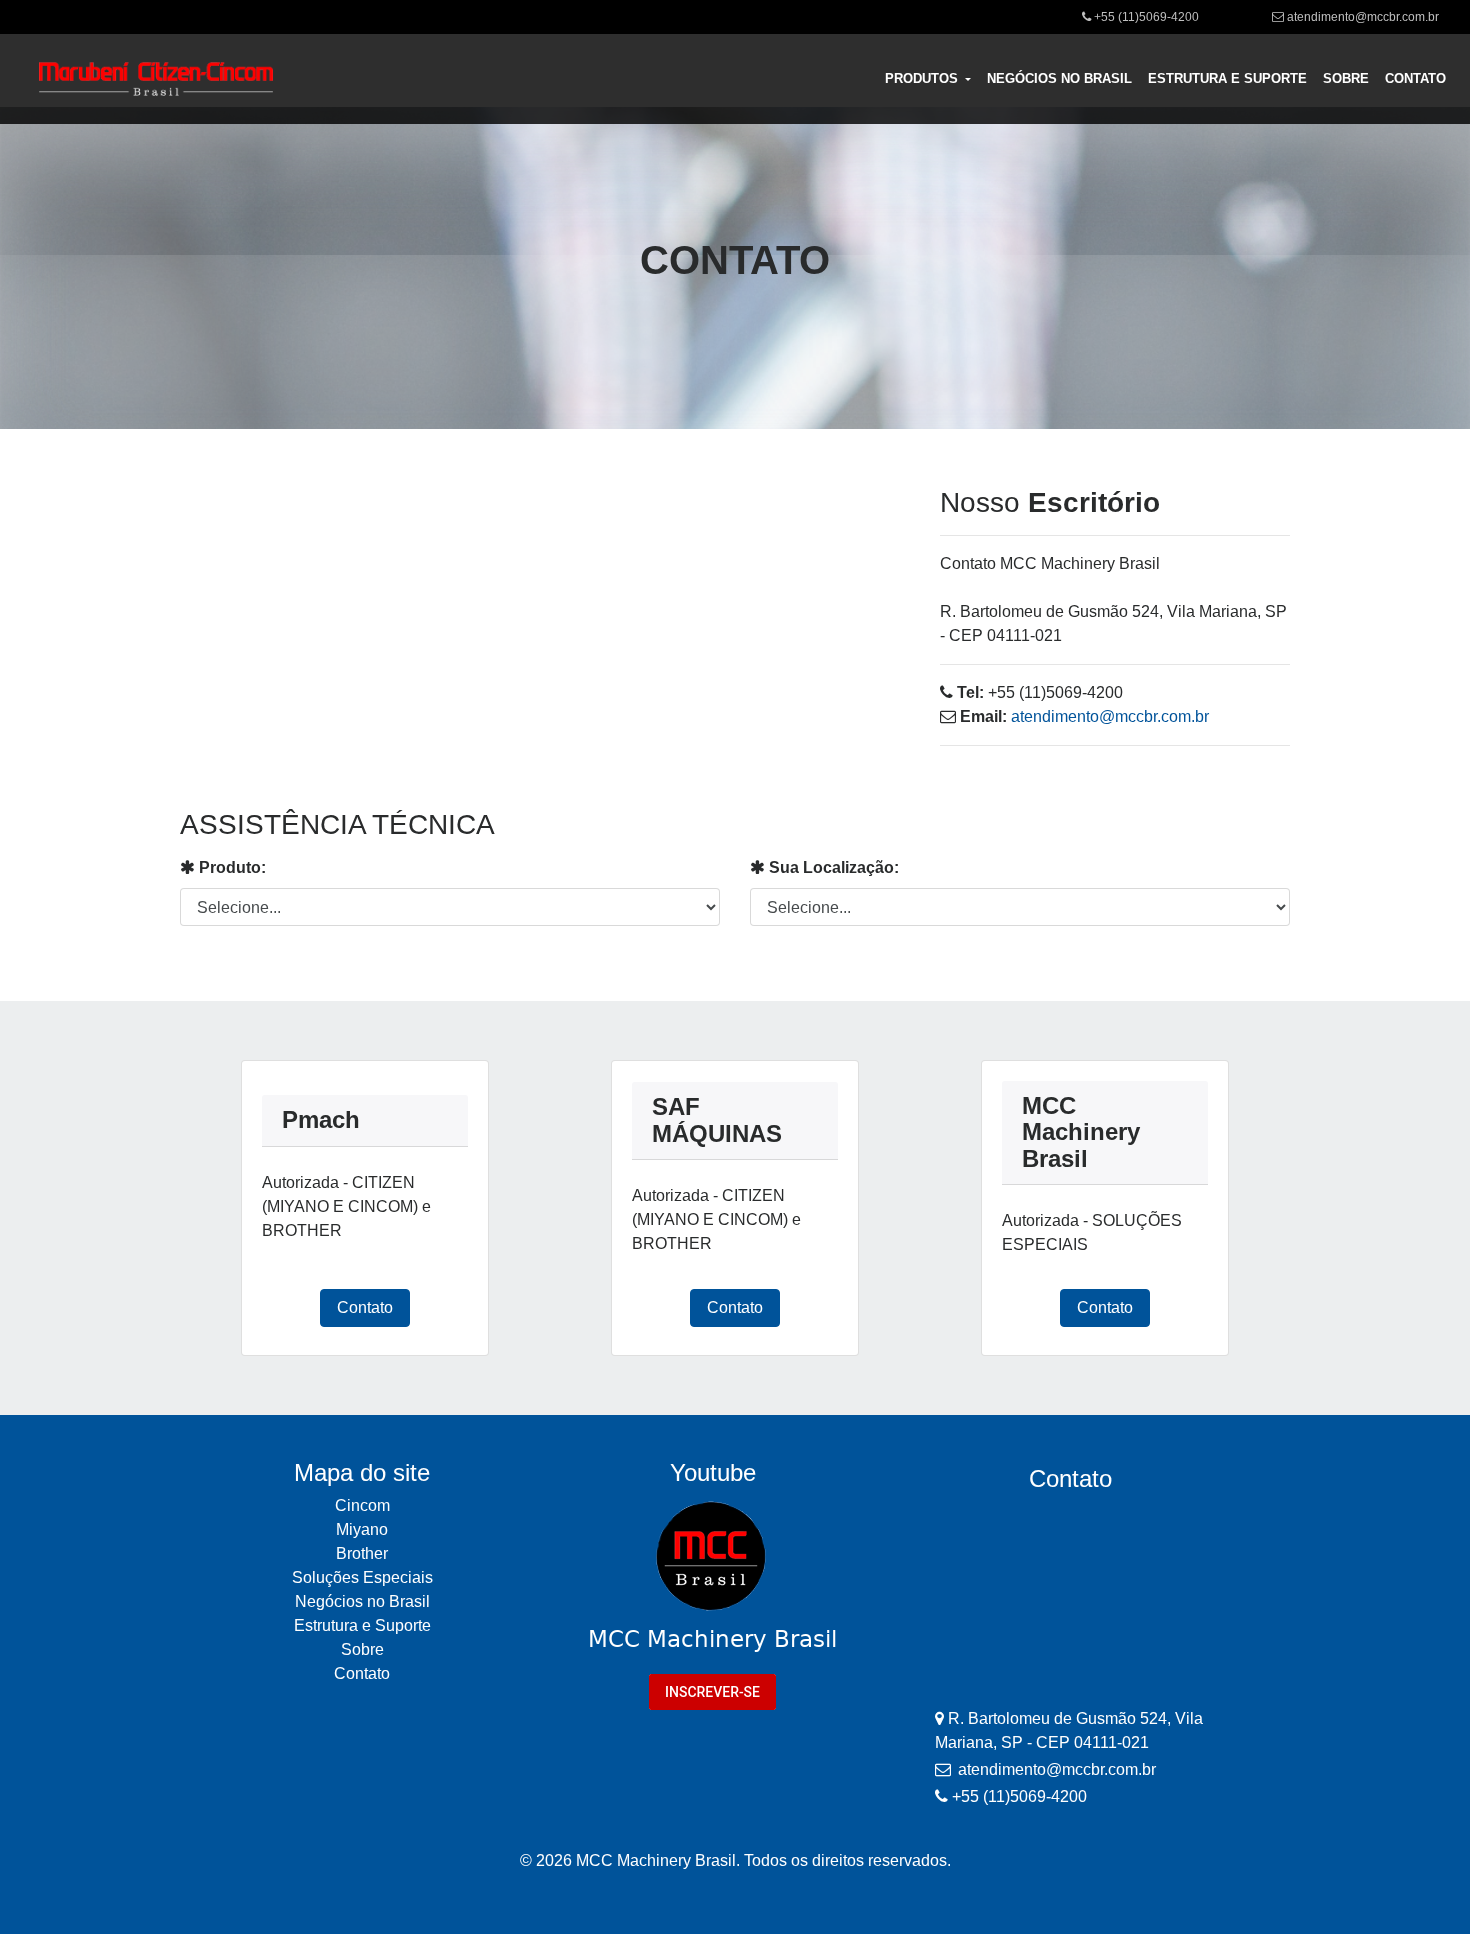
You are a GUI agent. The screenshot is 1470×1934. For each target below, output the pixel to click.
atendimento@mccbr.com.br (1363, 17)
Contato (365, 1307)
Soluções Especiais (362, 1577)
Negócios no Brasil (362, 1601)
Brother (362, 1553)
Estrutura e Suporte (362, 1625)
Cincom (362, 1505)
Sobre (362, 1649)
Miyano (362, 1529)
